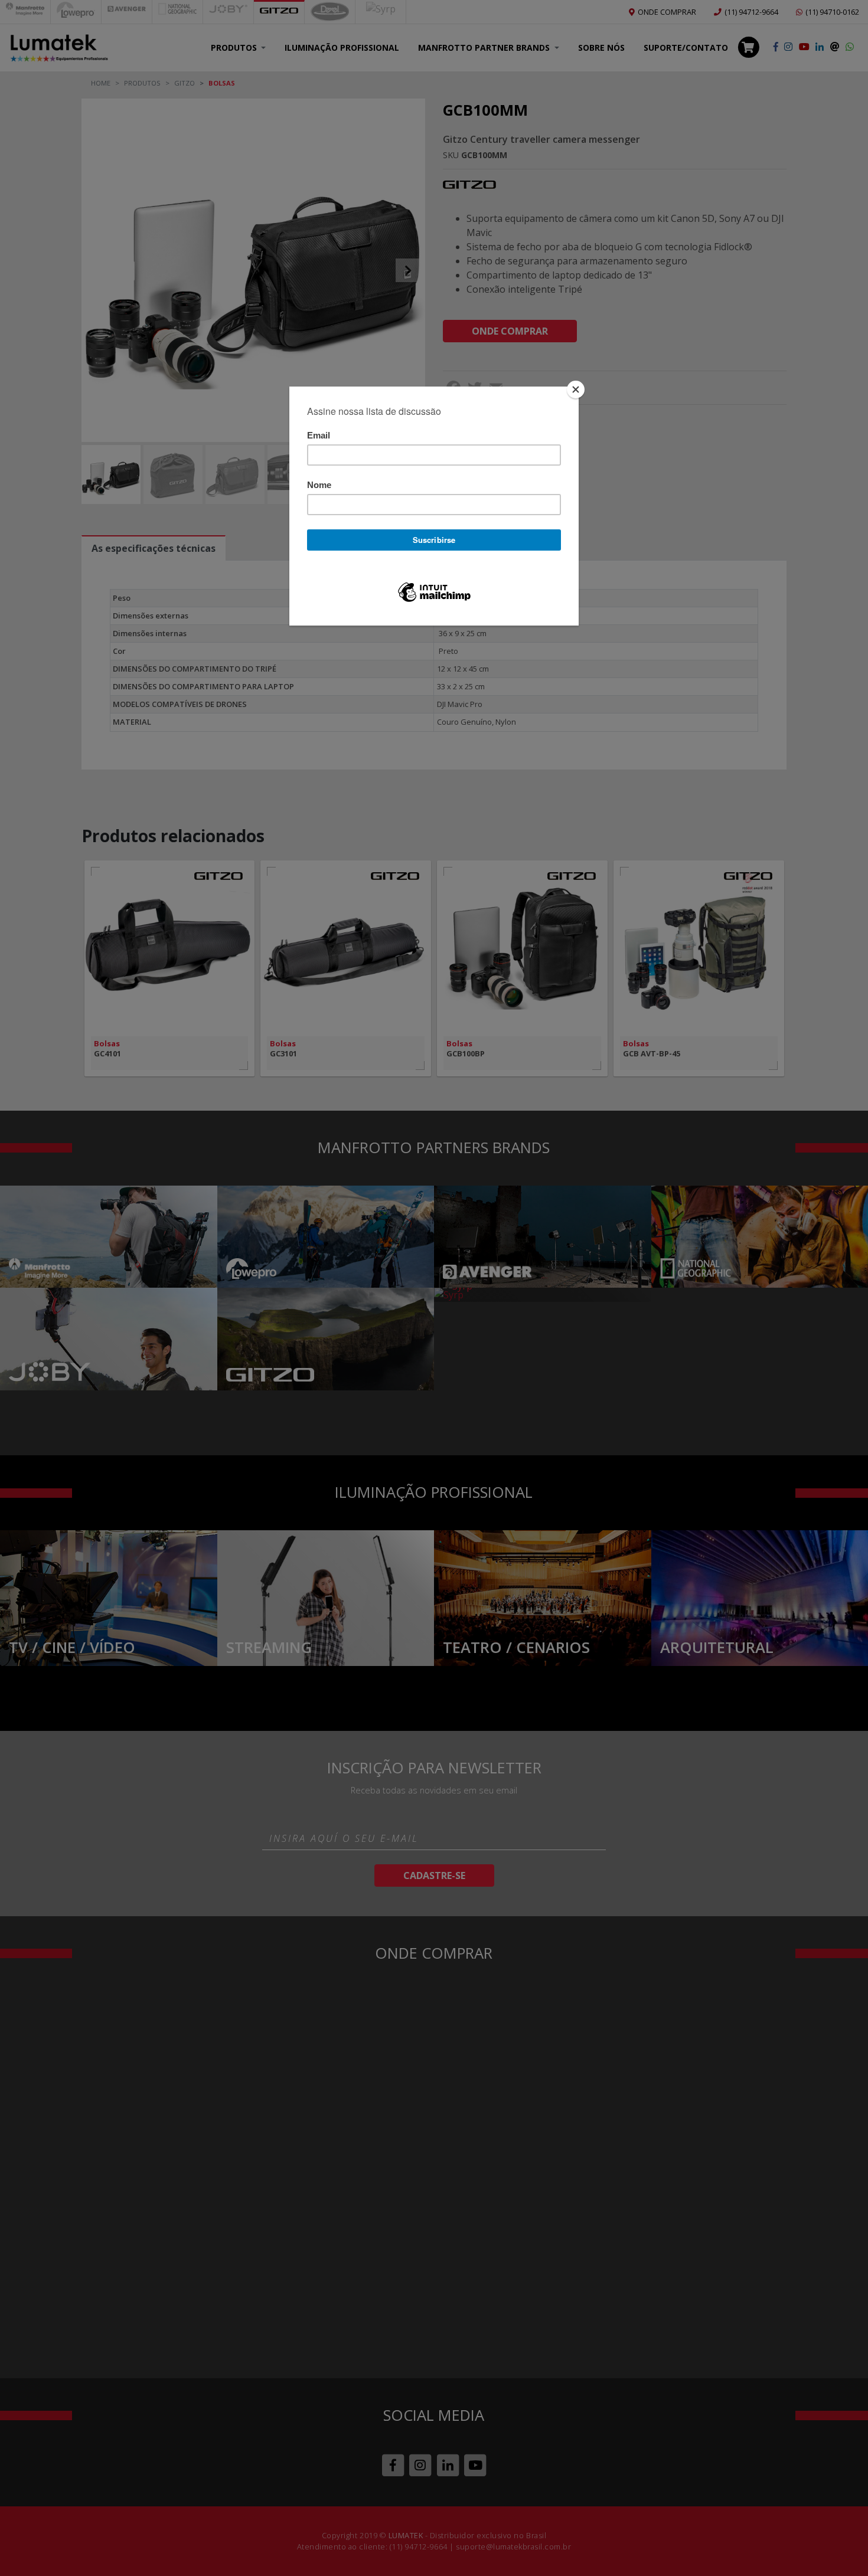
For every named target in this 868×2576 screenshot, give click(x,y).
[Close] (576, 389)
